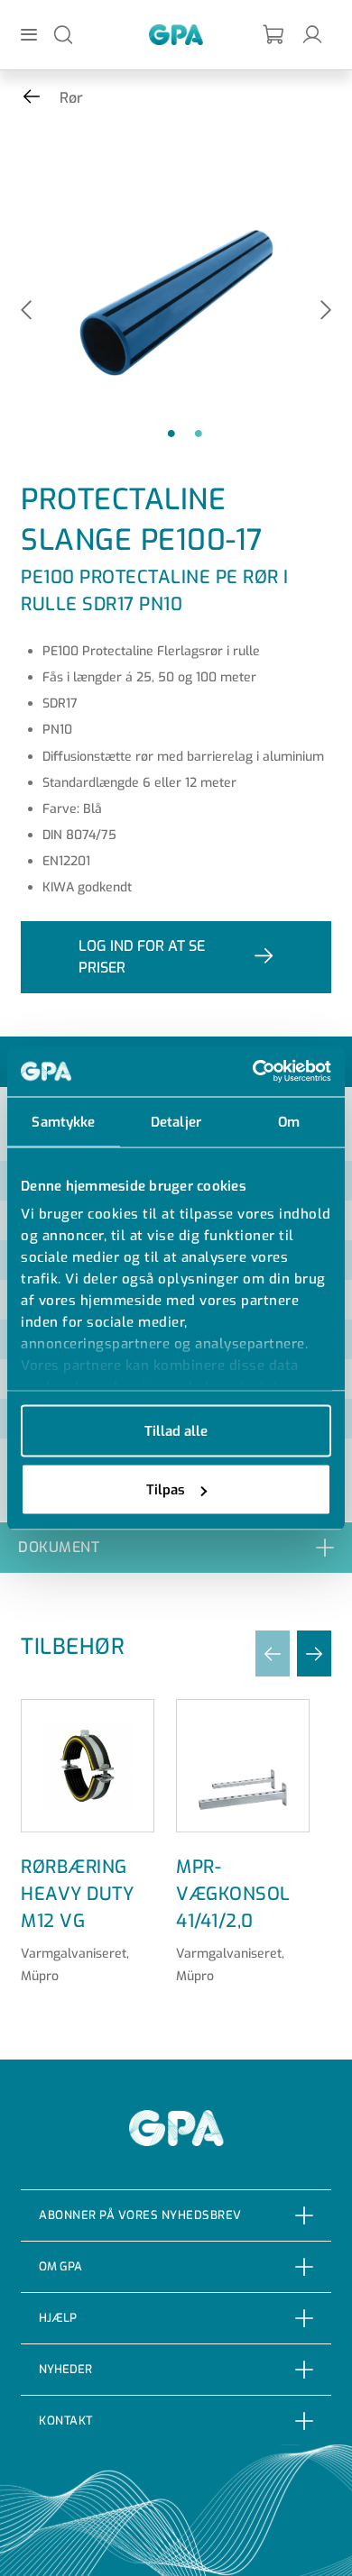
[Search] (63, 34)
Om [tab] (289, 1121)
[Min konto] (312, 34)
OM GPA (60, 2266)
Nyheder (65, 2369)
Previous (26, 311)
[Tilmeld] (274, 35)
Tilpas (166, 1490)
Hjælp (58, 2318)
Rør (71, 98)
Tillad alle (176, 1430)
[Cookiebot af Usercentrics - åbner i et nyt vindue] (253, 1072)
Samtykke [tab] (63, 1121)
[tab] (176, 1547)
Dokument (59, 1547)
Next (326, 311)
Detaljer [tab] (176, 1121)
